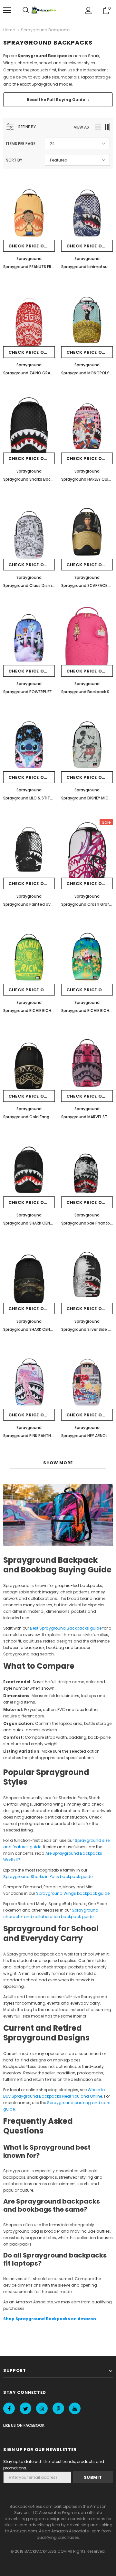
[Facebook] (9, 2408)
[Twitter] (25, 2408)
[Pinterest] (58, 2408)
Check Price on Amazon (32, 246)
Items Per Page (21, 144)
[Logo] (44, 10)
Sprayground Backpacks (46, 30)
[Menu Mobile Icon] (7, 10)
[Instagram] (42, 2408)
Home (9, 30)
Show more (58, 1463)
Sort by (14, 160)
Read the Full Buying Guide (58, 100)
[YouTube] (75, 2408)
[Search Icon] (26, 10)
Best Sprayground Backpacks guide (66, 1628)
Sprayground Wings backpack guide (73, 1893)
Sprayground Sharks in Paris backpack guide (48, 1877)
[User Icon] (88, 10)
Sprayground (29, 259)
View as (81, 127)
